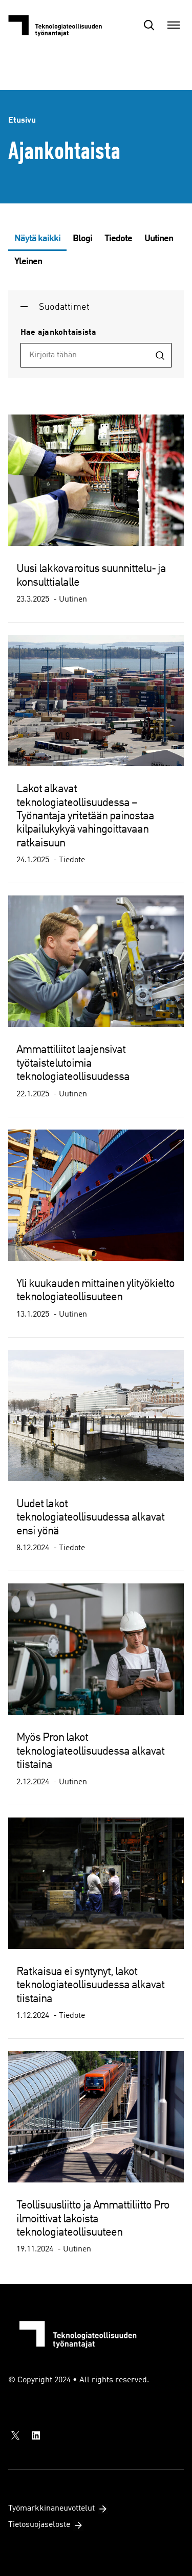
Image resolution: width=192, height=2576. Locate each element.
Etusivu (22, 121)
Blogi (82, 239)
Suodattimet (64, 307)
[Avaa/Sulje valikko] (174, 25)
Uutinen (159, 239)
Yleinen (28, 262)
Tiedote (118, 239)
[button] (149, 25)
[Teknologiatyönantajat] (59, 25)
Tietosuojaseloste (39, 2525)
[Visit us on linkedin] (36, 2435)
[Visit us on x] (15, 2435)
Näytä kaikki (37, 239)
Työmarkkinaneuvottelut (51, 2509)
